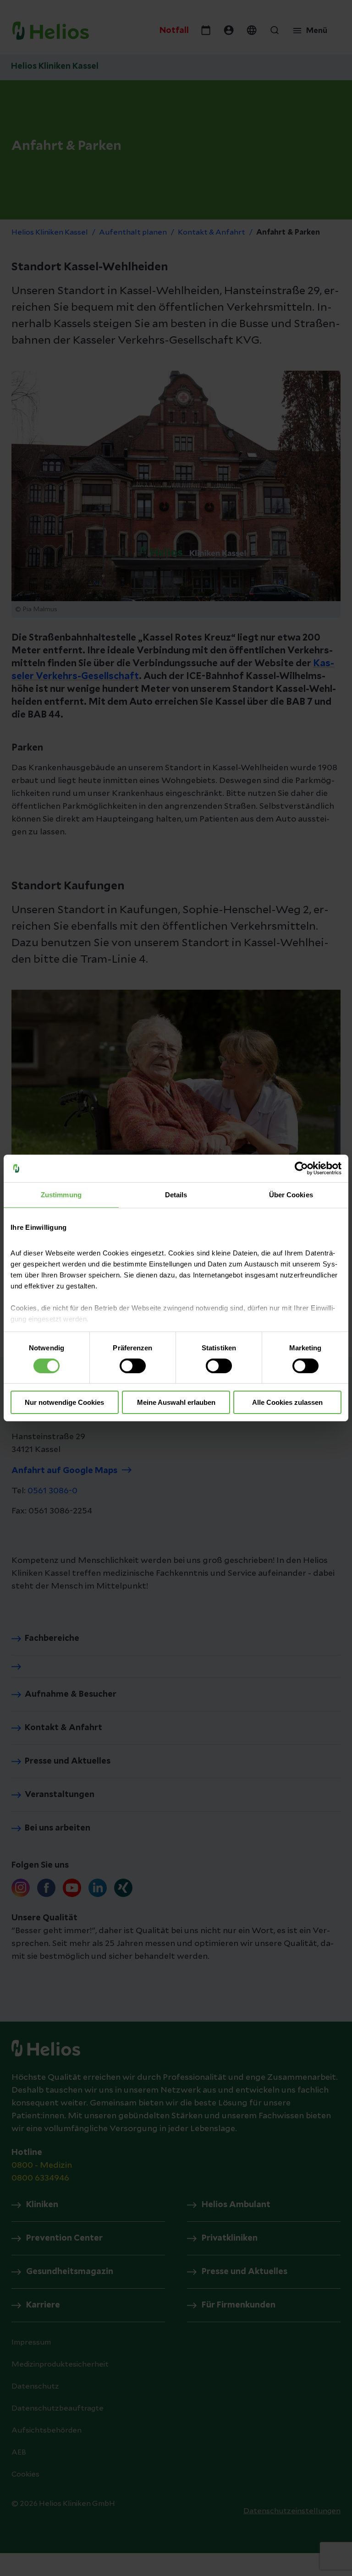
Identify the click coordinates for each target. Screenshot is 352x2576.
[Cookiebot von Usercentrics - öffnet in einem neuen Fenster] (301, 1168)
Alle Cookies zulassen (287, 1402)
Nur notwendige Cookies (64, 1402)
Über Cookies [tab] (291, 1195)
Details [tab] (176, 1195)
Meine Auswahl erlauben (176, 1402)
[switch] (133, 1366)
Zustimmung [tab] (61, 1195)
